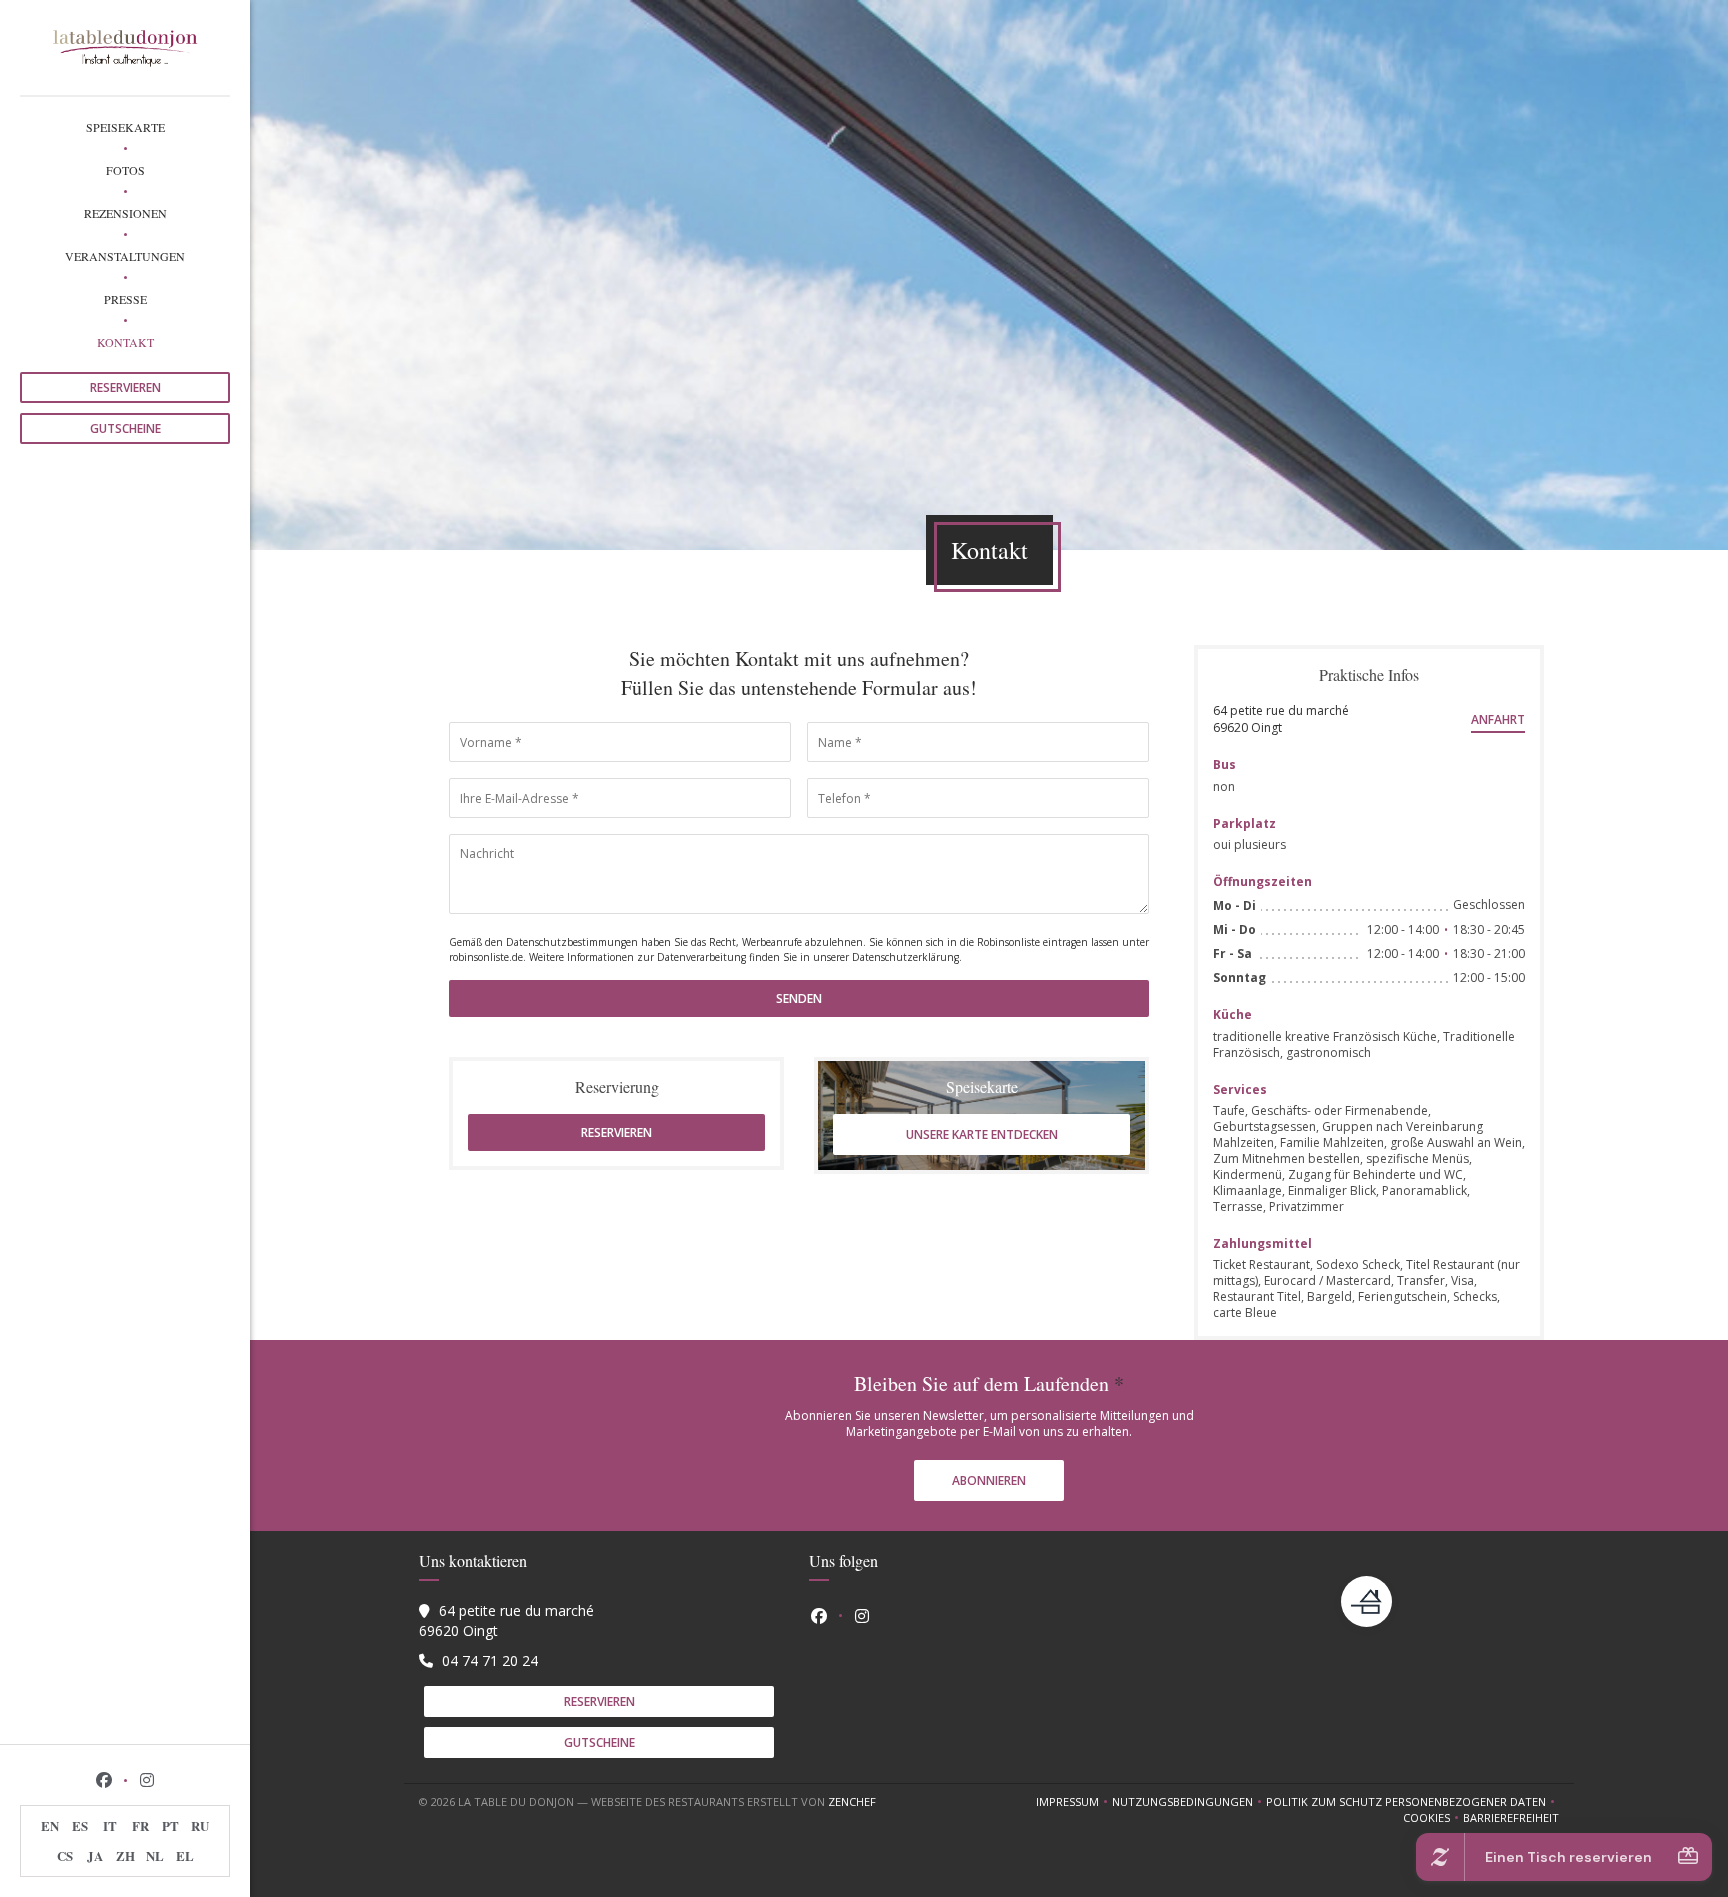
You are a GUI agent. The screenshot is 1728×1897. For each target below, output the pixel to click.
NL (155, 1855)
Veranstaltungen (125, 256)
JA (95, 1855)
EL (185, 1855)
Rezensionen (125, 213)
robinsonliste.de (486, 957)
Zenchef (852, 1801)
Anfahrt (1498, 719)
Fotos (125, 170)
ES (80, 1825)
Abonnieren (989, 1480)
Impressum (1074, 1802)
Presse (125, 299)
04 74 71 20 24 (490, 1660)
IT (110, 1825)
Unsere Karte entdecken (982, 1134)
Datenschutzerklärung (905, 957)
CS (65, 1855)
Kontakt (125, 342)
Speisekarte (125, 127)
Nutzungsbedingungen (1189, 1802)
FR (140, 1825)
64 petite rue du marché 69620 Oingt (1281, 719)
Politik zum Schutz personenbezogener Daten (1412, 1802)
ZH (125, 1855)
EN (50, 1825)
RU (200, 1825)
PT (170, 1825)
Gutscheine (125, 428)
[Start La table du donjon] (125, 47)
